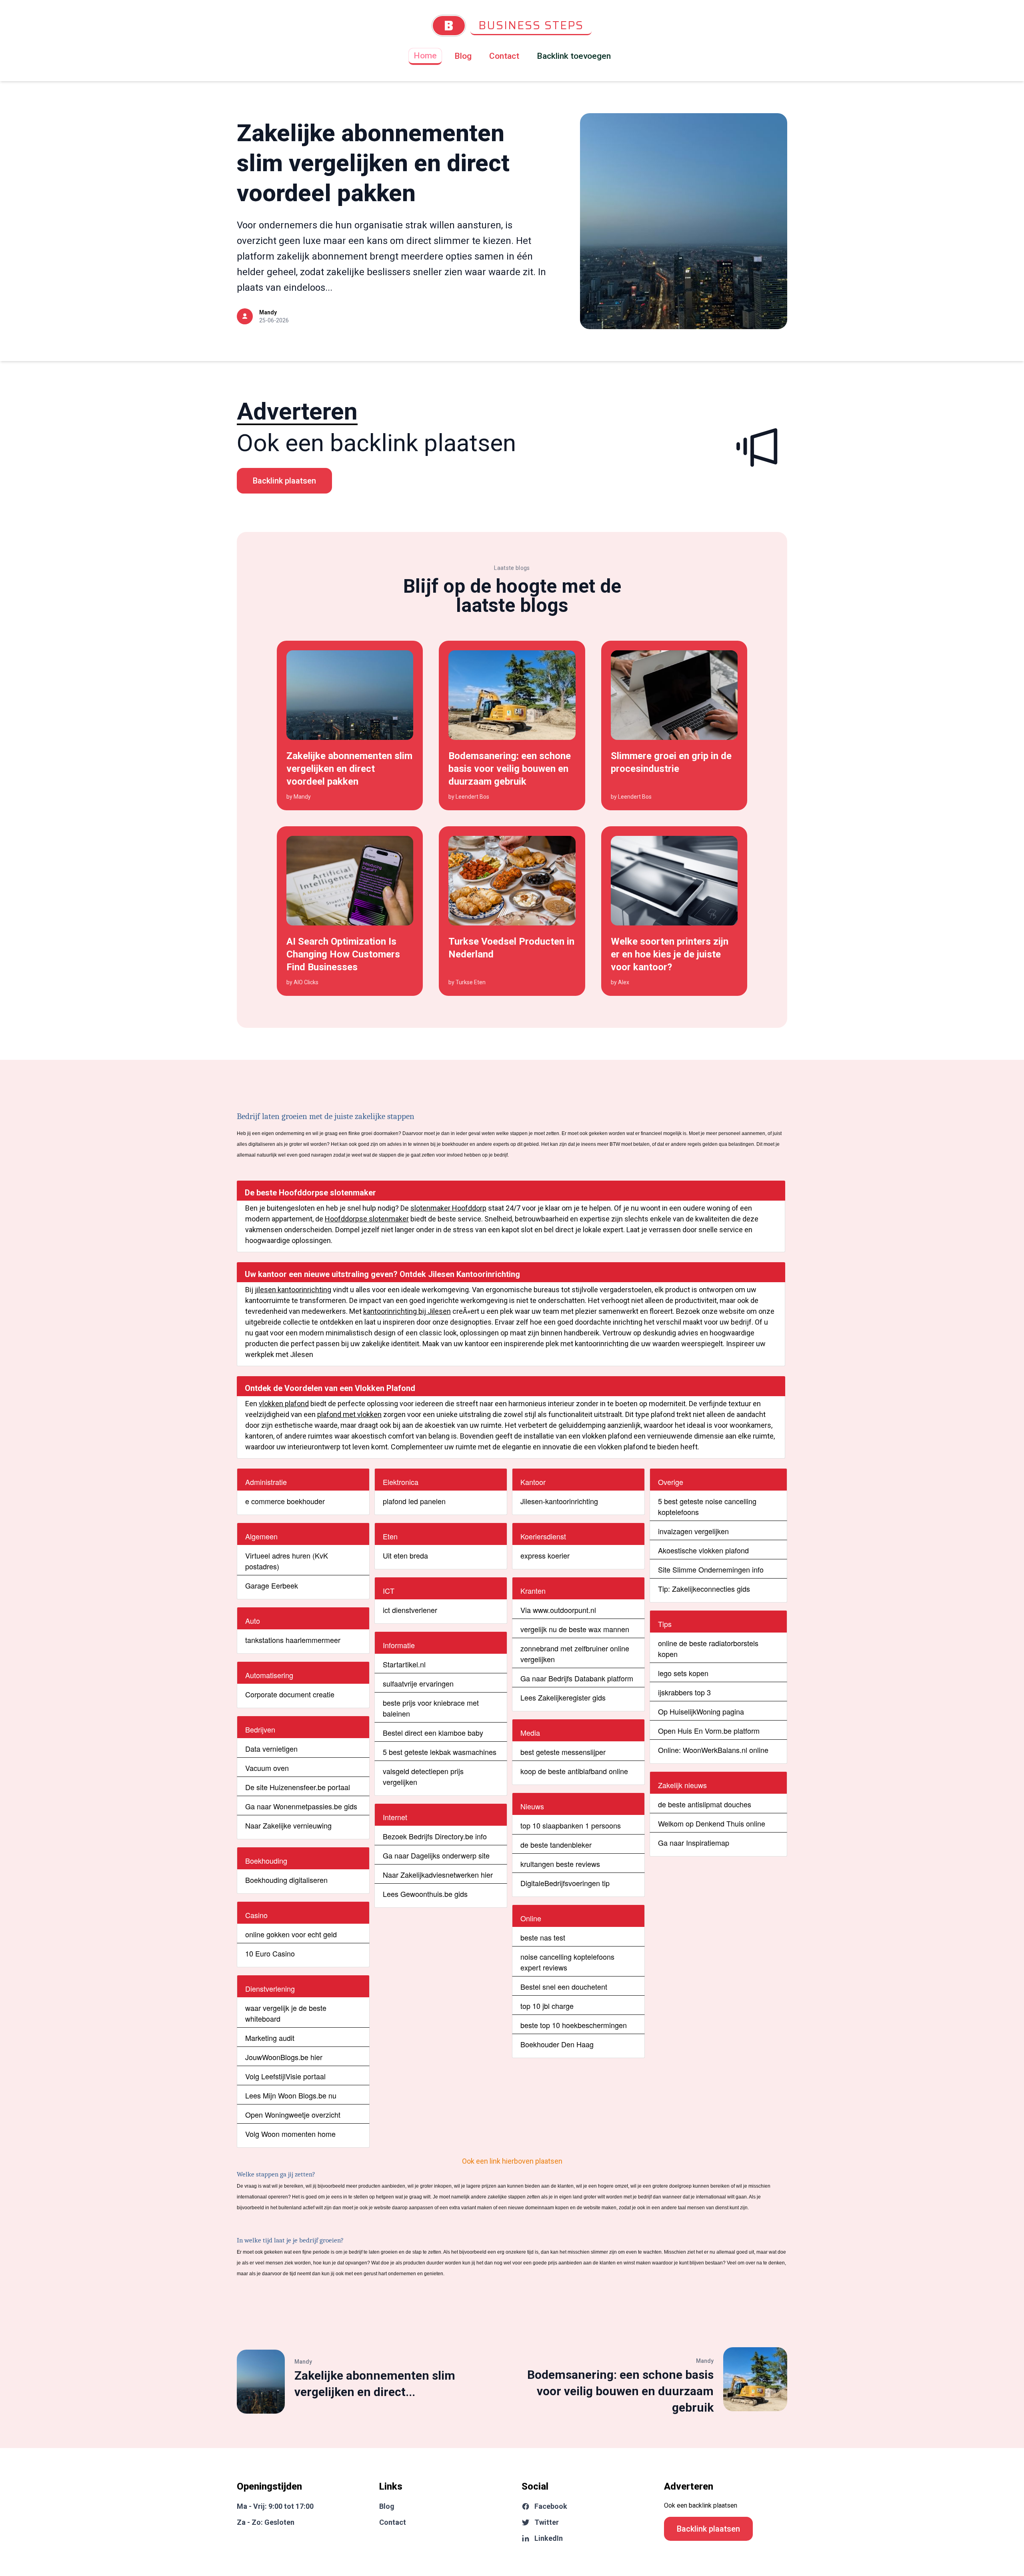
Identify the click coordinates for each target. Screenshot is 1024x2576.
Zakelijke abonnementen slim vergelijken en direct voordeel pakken (373, 163)
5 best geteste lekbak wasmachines (440, 1752)
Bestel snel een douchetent (564, 1986)
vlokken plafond (284, 1404)
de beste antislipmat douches (705, 1804)
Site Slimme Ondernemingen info (711, 1569)
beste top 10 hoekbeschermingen (574, 2025)
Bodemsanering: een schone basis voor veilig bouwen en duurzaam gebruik (510, 769)
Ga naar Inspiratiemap (694, 1843)
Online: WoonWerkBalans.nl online (713, 1750)
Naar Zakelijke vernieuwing (288, 1825)
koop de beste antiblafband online (574, 1771)
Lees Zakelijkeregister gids (563, 1697)
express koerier (545, 1555)
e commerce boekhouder (285, 1501)
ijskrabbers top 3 (684, 1692)
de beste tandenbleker (556, 1845)
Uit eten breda (405, 1555)
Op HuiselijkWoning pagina (701, 1711)
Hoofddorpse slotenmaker (367, 1219)
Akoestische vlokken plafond (703, 1550)
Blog (463, 56)
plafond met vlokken (349, 1414)
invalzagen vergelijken (693, 1531)
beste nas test (543, 1937)
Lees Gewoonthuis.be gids (425, 1894)
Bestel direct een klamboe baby (433, 1733)
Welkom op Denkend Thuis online (712, 1823)
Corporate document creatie (290, 1694)
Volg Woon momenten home (290, 2134)
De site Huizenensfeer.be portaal (298, 1787)
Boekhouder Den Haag (557, 2044)
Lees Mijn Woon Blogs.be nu (291, 2095)
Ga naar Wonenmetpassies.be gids (301, 1806)
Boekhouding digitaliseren (286, 1880)
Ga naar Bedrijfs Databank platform (577, 1678)
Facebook (551, 2506)
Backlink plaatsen (284, 481)
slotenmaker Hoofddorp (448, 1208)
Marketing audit (270, 2038)
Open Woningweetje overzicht (293, 2114)
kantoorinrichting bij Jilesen (407, 1311)
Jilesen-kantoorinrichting (559, 1501)
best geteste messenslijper (563, 1752)
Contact (504, 56)
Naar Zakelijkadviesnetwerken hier (438, 1875)
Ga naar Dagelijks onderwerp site (436, 1855)
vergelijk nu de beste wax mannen (575, 1629)
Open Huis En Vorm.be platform (709, 1731)
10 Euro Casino (270, 1953)
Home (425, 56)
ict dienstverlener (410, 1610)
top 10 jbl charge (547, 2006)
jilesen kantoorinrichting (293, 1290)
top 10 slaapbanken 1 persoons (571, 1825)
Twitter (547, 2522)
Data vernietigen (271, 1749)
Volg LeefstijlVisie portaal (285, 2076)
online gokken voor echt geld (291, 1934)
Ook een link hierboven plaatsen (512, 2161)
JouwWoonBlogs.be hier (284, 2057)
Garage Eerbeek (272, 1585)
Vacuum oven (267, 1768)
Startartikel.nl (404, 1664)
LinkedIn (549, 2538)
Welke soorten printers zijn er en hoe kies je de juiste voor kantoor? (670, 954)
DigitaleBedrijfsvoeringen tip (565, 1883)
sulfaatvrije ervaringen (418, 1683)
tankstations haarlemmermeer (293, 1640)
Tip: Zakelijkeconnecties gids (704, 1589)
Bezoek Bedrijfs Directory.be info (435, 1836)
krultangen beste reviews (560, 1864)
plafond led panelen (414, 1501)
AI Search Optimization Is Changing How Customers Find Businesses (343, 954)
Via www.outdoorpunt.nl (558, 1610)
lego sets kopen (683, 1673)
